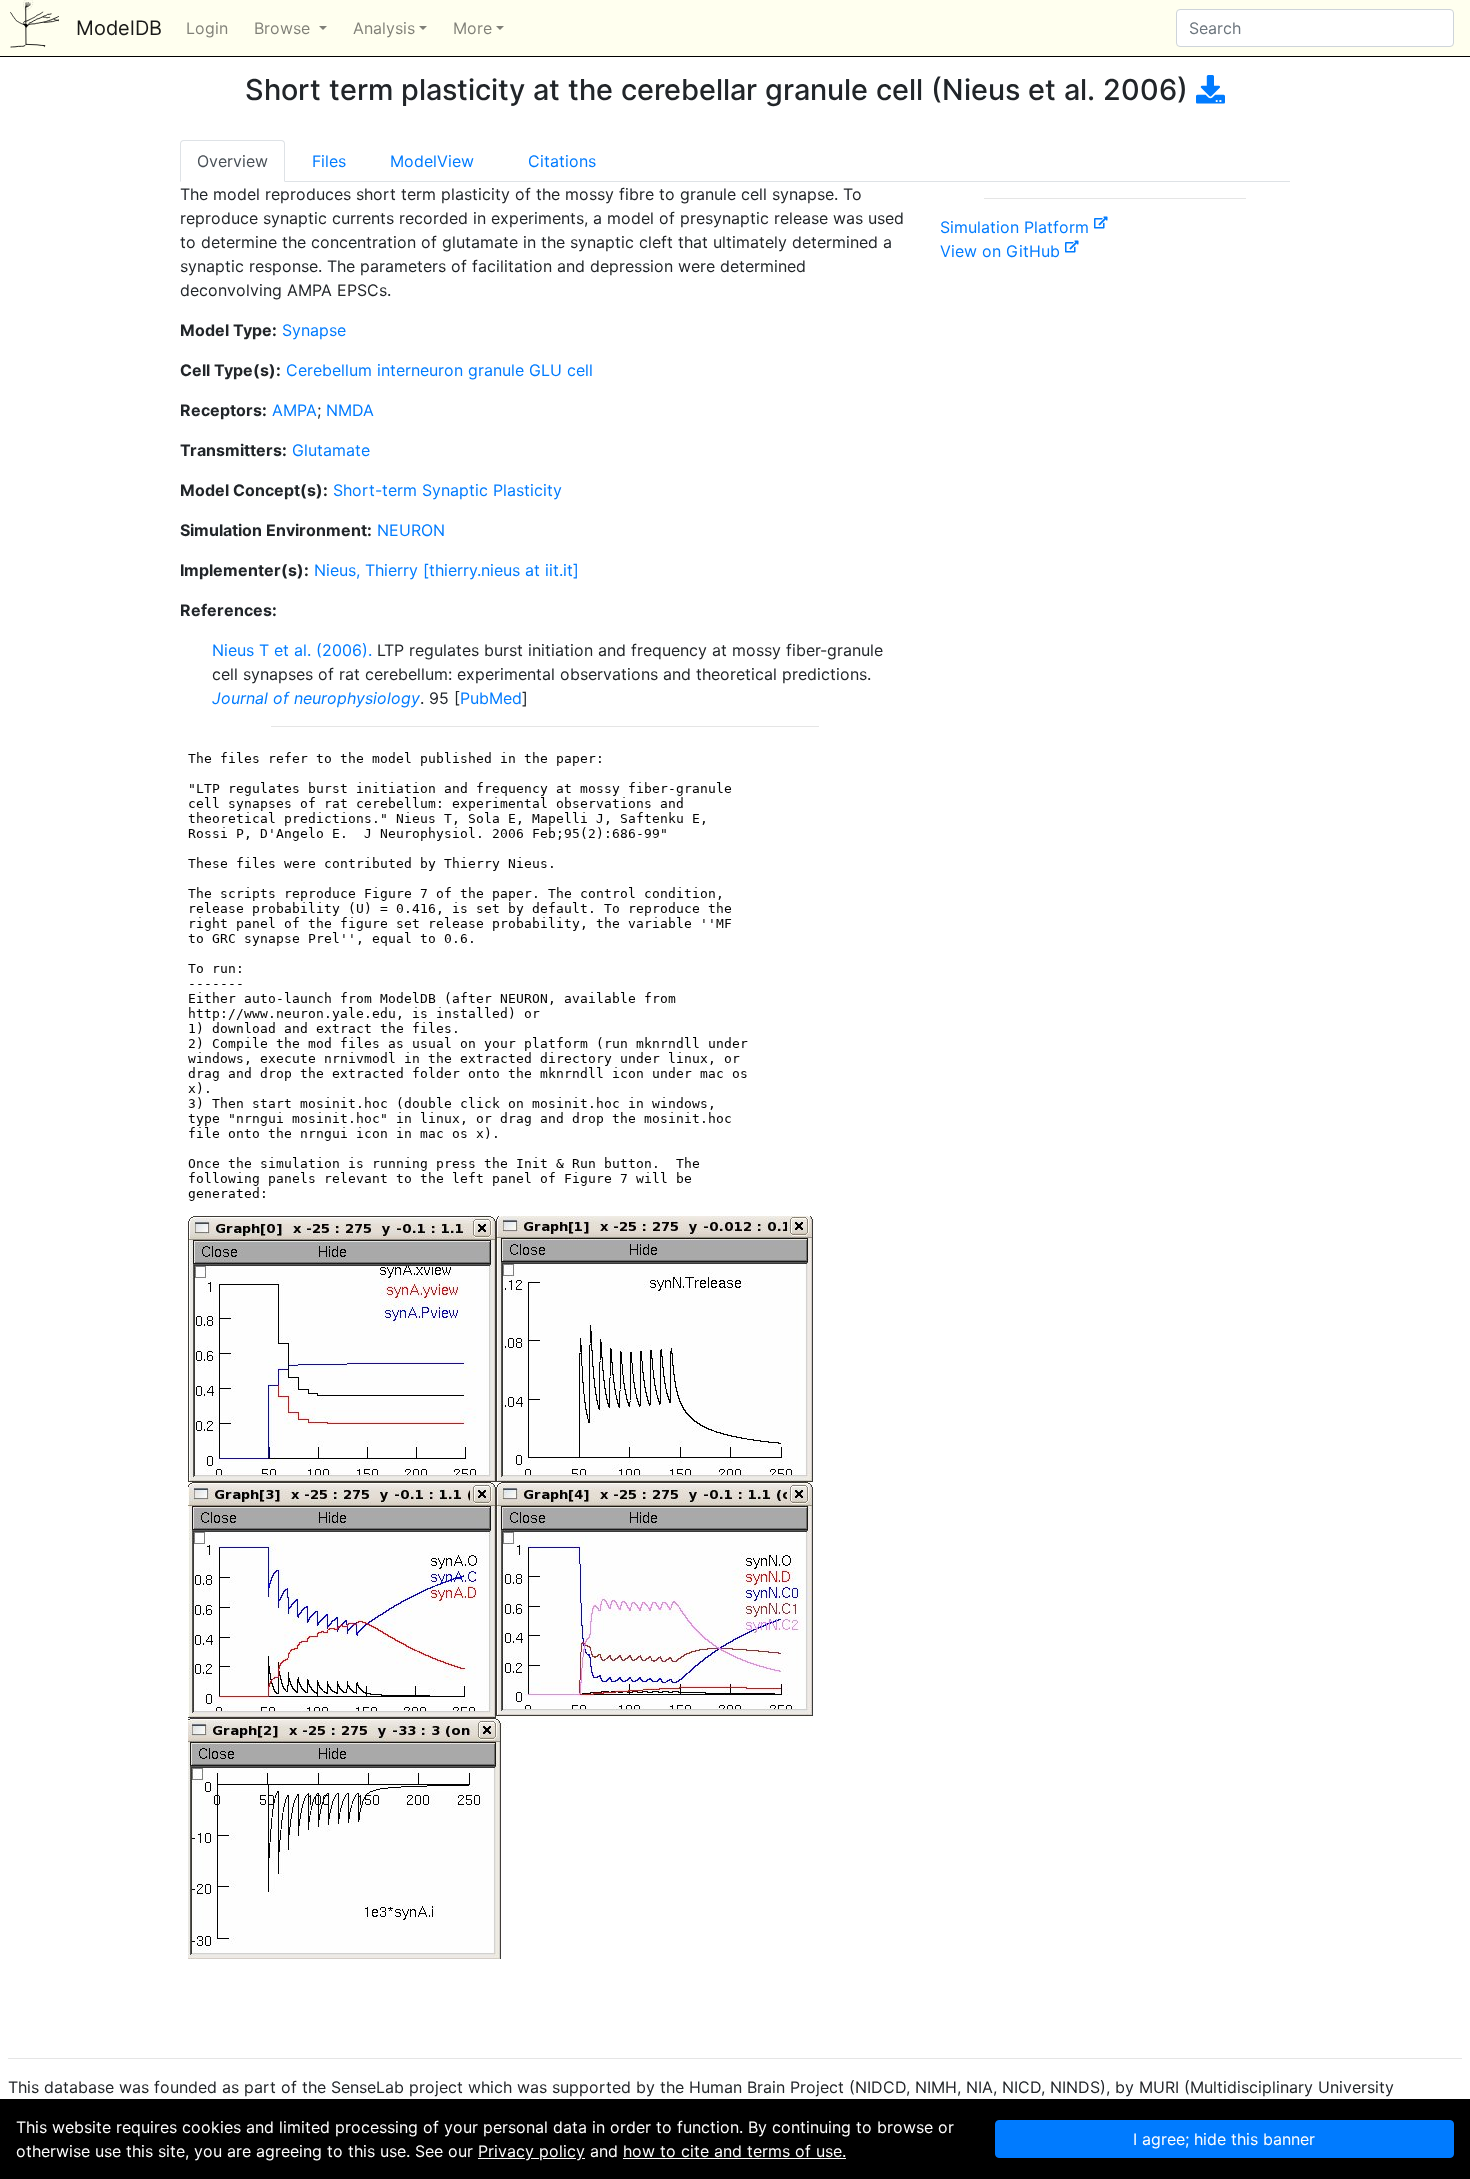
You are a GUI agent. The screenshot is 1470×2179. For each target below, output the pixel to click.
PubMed (491, 698)
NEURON (411, 530)
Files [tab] (329, 161)
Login (207, 28)
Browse (284, 28)
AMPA (294, 410)
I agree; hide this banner (1224, 2139)
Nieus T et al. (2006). (292, 650)
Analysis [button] (384, 28)
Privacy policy (531, 2151)
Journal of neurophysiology (316, 698)
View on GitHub (1002, 251)
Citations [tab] (562, 161)
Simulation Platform (1017, 227)
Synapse (314, 330)
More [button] (472, 28)
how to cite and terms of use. (734, 2151)
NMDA (350, 410)
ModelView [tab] (432, 161)
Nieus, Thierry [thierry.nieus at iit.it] (446, 570)
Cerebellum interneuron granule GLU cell (439, 370)
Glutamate (331, 450)
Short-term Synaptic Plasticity (447, 490)
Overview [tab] (232, 161)
